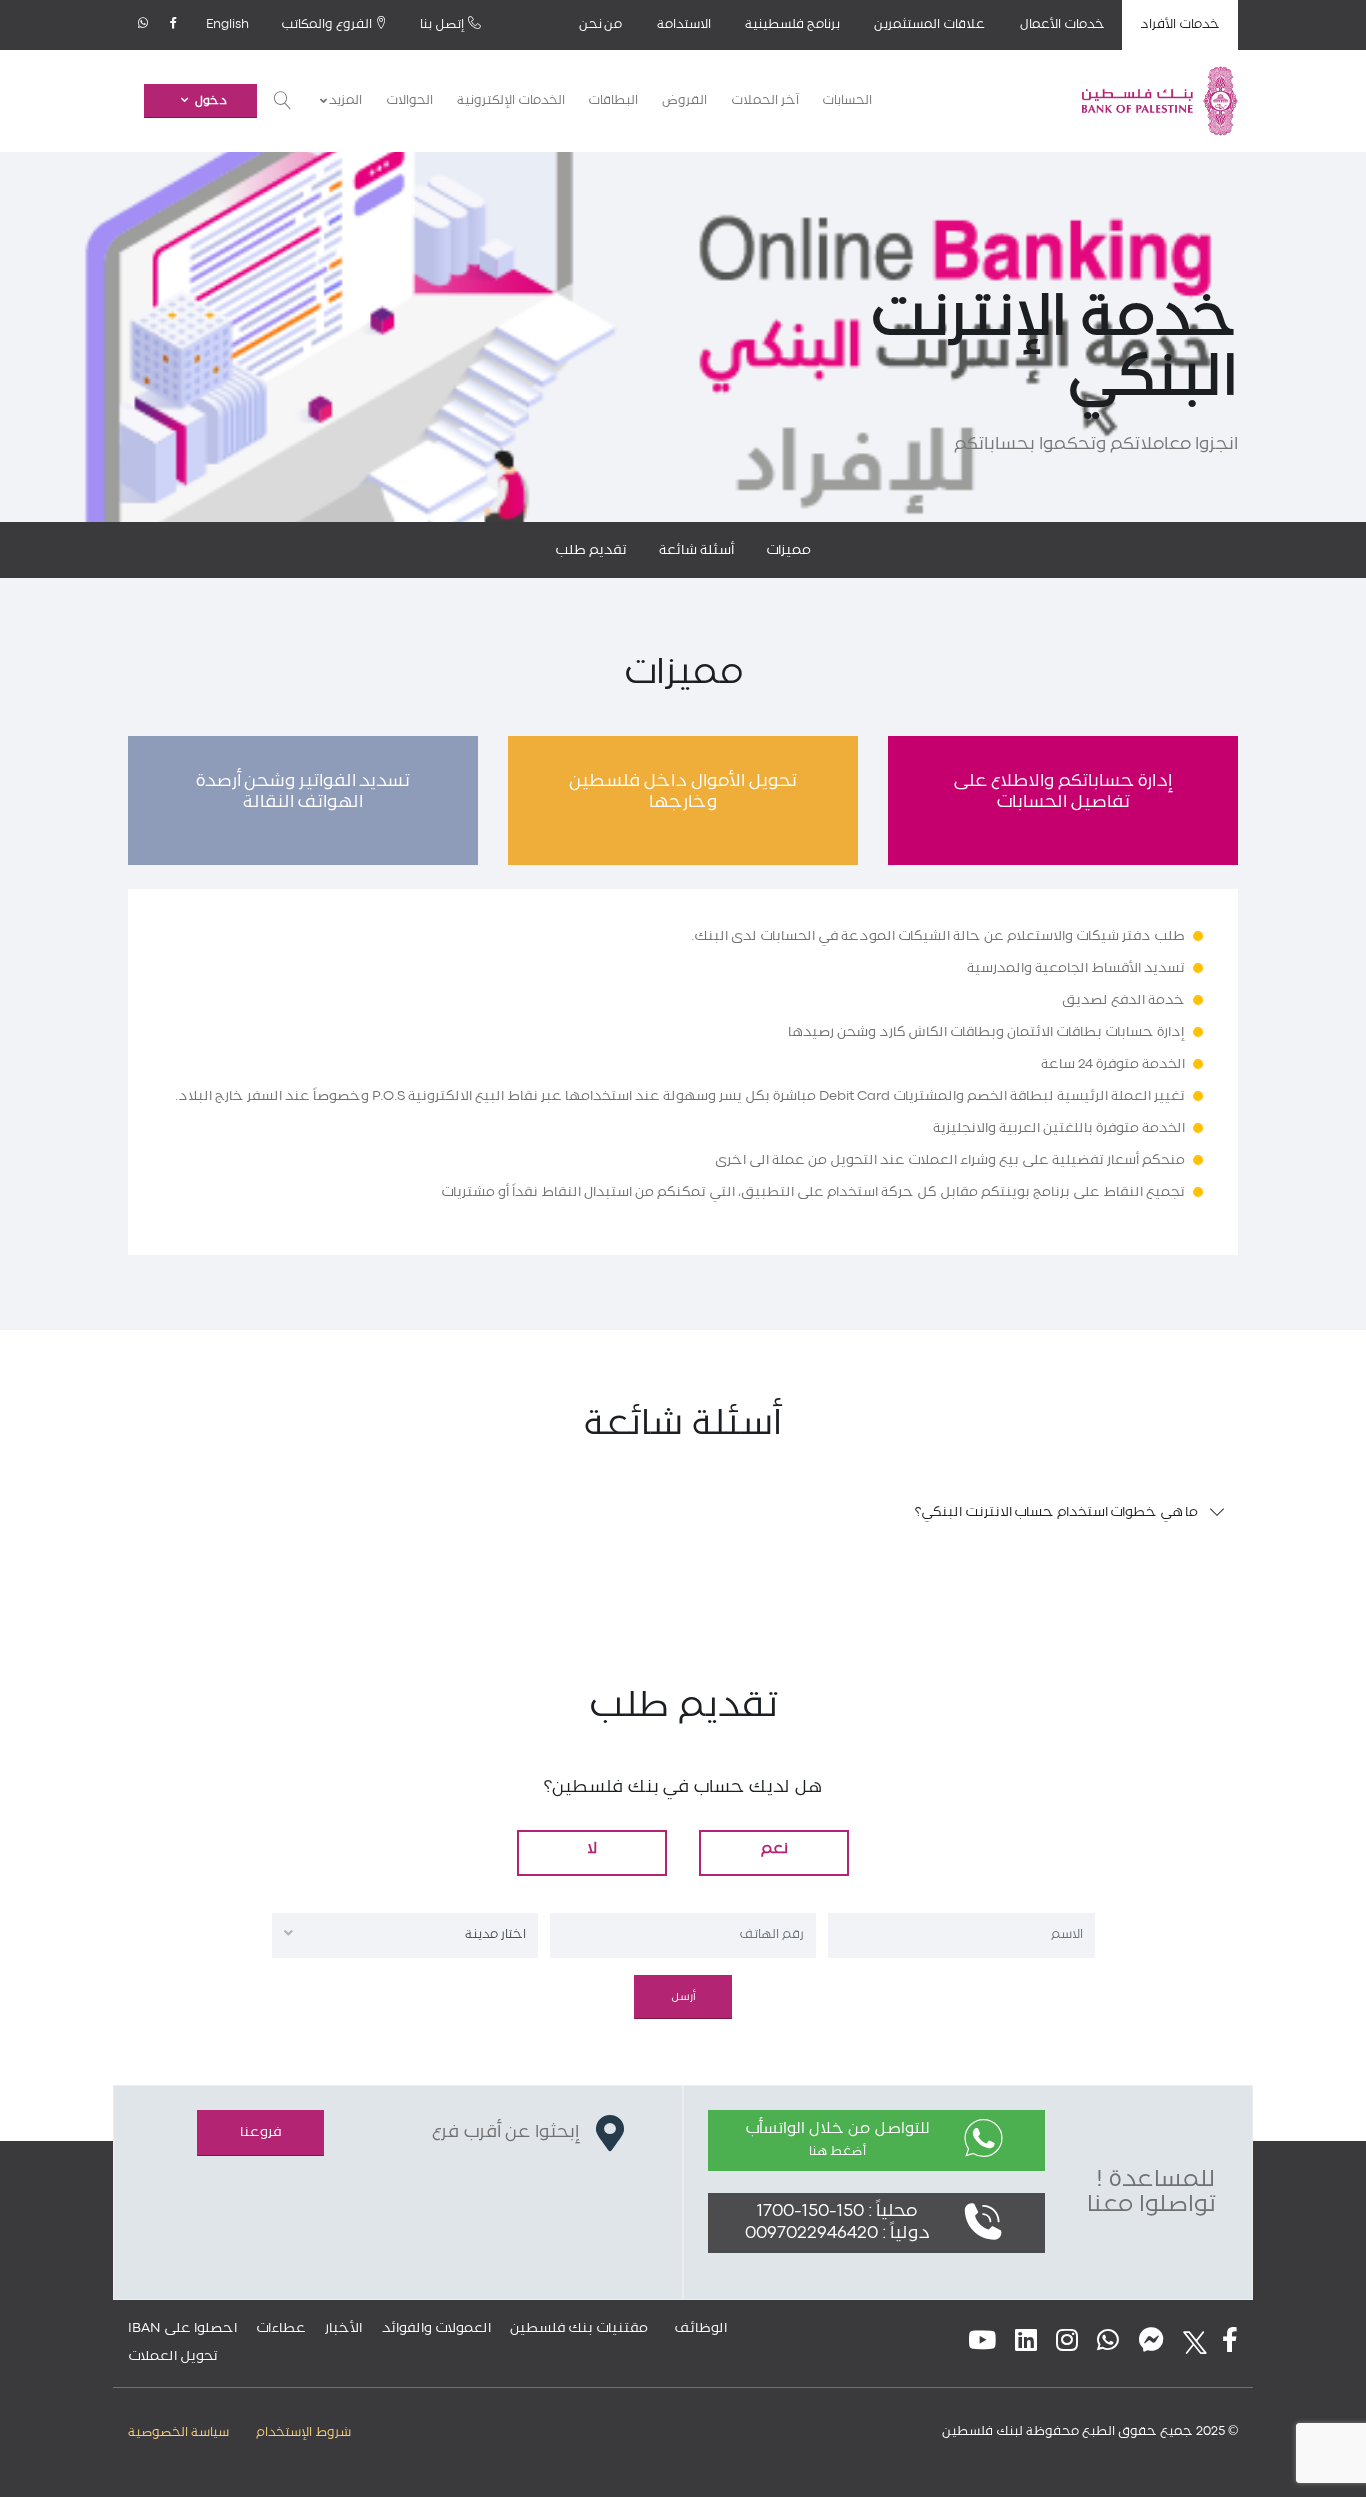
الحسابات (847, 100)
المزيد (344, 100)
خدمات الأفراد (1180, 24)
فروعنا (260, 2132)
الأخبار (343, 2328)
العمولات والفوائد (436, 2328)
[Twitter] (1189, 2342)
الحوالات (409, 100)
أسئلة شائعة (696, 550)
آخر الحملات (765, 100)
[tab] (683, 1512)
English (227, 24)
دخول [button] (211, 101)
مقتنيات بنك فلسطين (579, 2328)
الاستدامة (684, 24)
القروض (684, 100)
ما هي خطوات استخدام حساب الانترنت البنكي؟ (1056, 1512)
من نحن (601, 24)
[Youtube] (982, 2342)
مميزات (788, 550)
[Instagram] (1067, 2342)
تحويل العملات (173, 2356)
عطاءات (281, 2328)
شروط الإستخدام (303, 2432)
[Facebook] (174, 25)
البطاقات (613, 100)
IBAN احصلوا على (182, 2328)
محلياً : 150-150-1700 (837, 2211)
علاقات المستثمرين (929, 24)
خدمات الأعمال (1062, 24)
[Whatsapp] (143, 25)
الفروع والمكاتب (328, 24)
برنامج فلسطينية (792, 24)
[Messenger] (1151, 2342)
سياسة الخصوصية (178, 2432)
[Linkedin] (1026, 2342)
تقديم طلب (591, 550)
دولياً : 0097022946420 (837, 2233)
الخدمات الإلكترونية (511, 100)
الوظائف (701, 2328)
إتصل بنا (444, 24)
